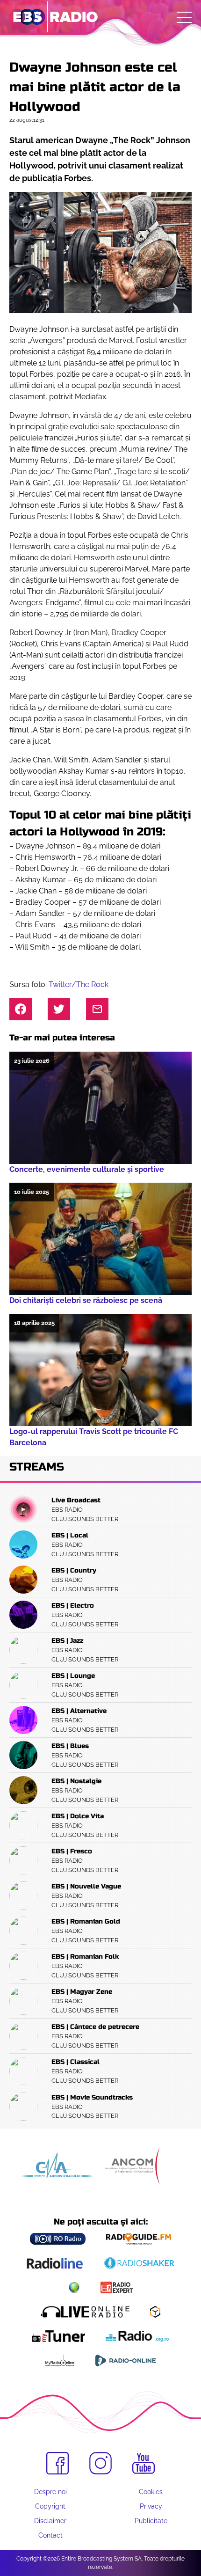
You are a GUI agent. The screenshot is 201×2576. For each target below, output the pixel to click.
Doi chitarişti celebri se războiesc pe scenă (88, 1300)
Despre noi (50, 2492)
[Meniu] (184, 17)
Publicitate (151, 2521)
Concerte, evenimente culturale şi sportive (87, 1169)
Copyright (50, 2506)
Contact (50, 2535)
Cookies (151, 2492)
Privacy (151, 2506)
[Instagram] (100, 2463)
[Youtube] (144, 2464)
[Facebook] (57, 2463)
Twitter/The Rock (79, 984)
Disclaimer (50, 2521)
